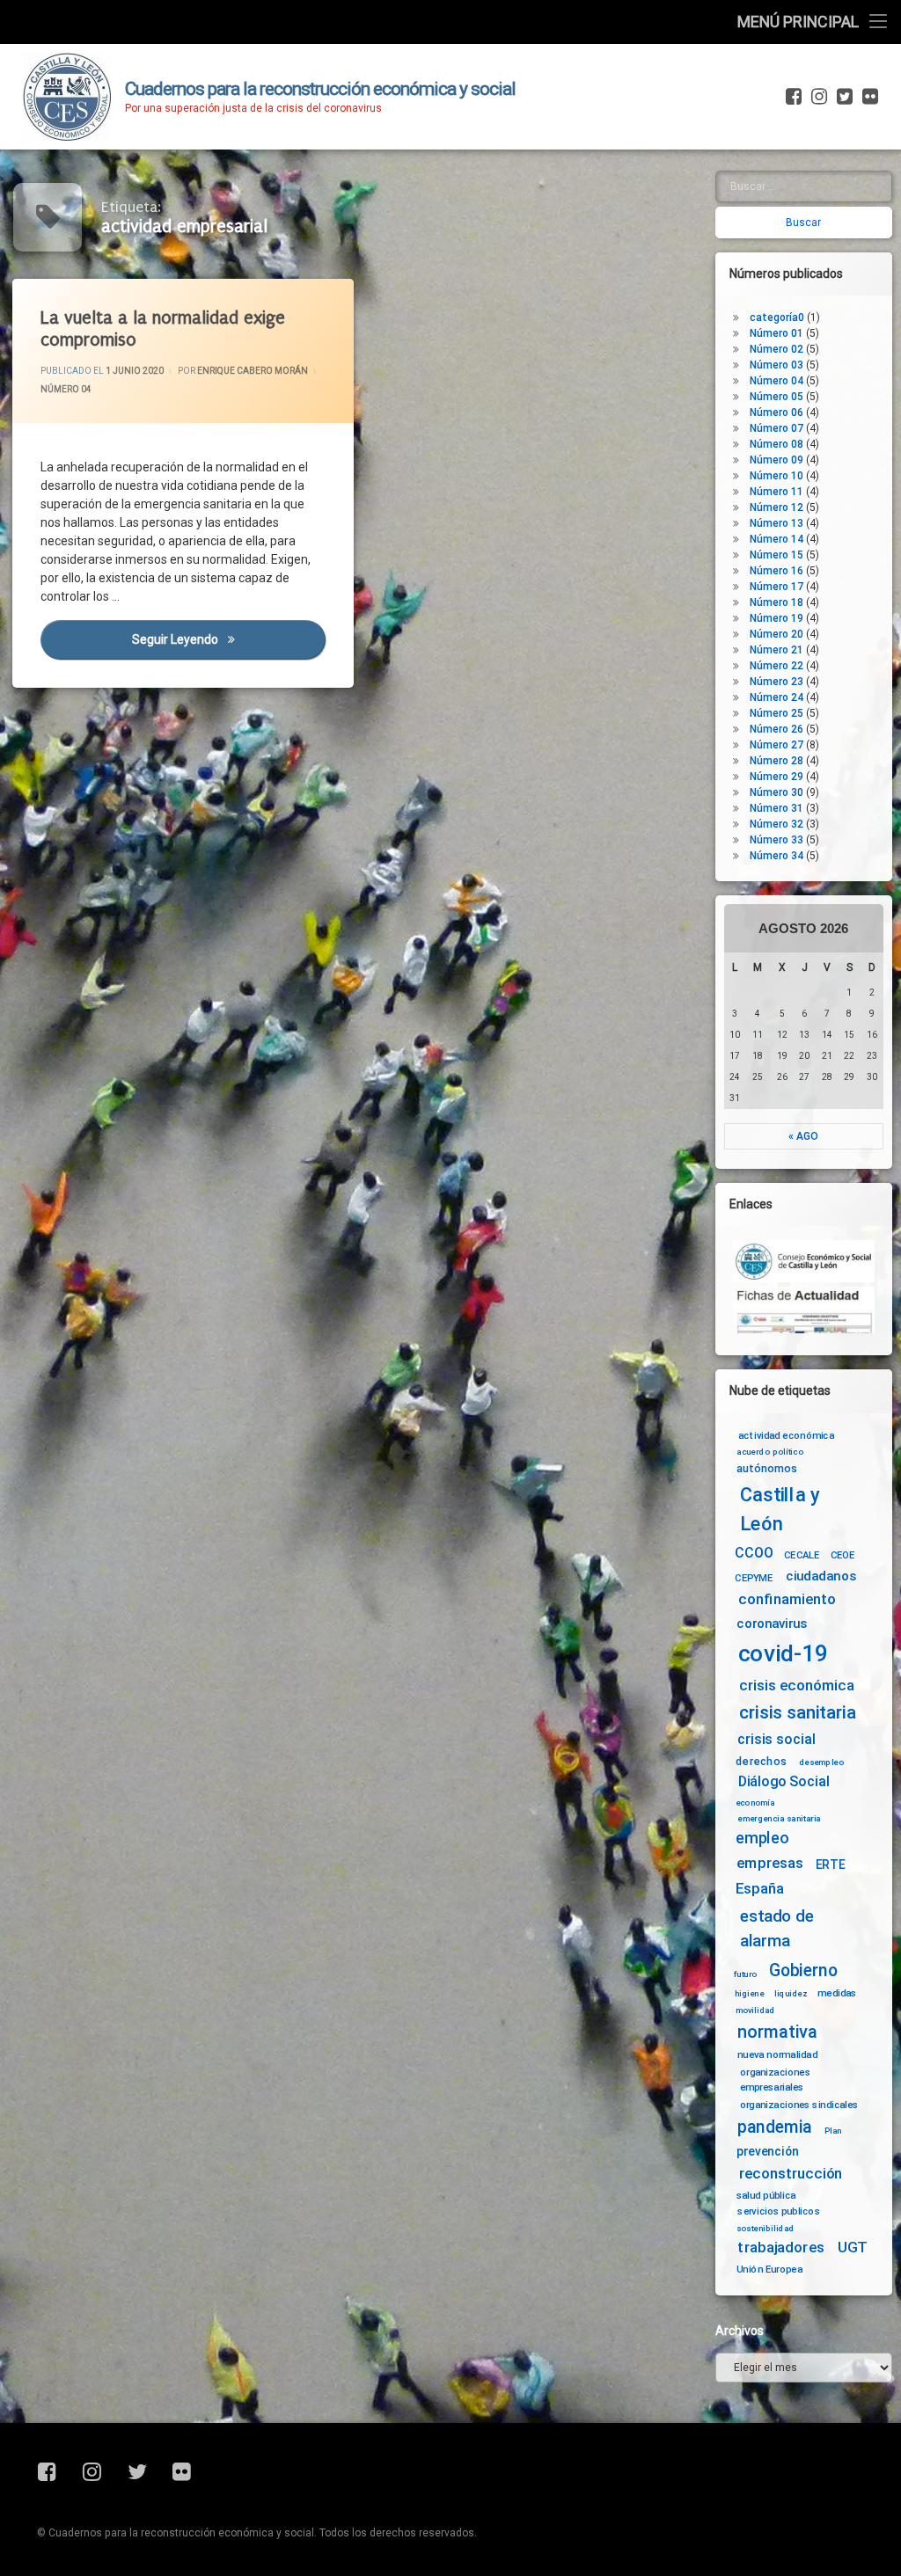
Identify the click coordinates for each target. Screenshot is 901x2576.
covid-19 (784, 1653)
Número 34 (776, 856)
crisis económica (797, 1686)
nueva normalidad (777, 2054)
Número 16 (776, 571)
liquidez (791, 1994)
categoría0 (777, 317)
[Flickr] (868, 97)
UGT (853, 2248)
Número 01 (776, 333)
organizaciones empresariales (775, 2080)
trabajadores (780, 2248)
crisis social (776, 1740)
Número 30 (776, 792)
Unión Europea (769, 2269)
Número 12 (776, 507)
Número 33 (776, 840)
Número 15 (776, 555)
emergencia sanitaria (779, 1818)
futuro (745, 1974)
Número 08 (776, 444)
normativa (777, 2031)
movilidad (755, 2010)
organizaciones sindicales (799, 2105)
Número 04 (66, 389)
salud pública (766, 2194)
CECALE (802, 1555)
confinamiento (787, 1599)
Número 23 (776, 682)
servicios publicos (779, 2211)
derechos (761, 1761)
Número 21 (776, 650)
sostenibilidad (765, 2229)
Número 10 (776, 476)
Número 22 (776, 666)
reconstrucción (791, 2174)
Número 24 (776, 697)
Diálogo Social (784, 1781)
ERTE (830, 1864)
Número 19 (776, 618)
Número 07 (776, 428)
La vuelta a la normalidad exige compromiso (163, 329)
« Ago (803, 1136)
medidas (837, 1993)
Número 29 (776, 777)
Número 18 (776, 602)
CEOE (843, 1555)
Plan (833, 2130)
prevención (768, 2151)
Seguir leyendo (229, 639)
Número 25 (776, 713)
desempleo (821, 1762)
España (760, 1889)
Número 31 (776, 808)
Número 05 (776, 397)
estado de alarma (777, 1929)
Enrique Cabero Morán (253, 371)
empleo (762, 1839)
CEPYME (754, 1578)
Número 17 (776, 587)
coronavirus (772, 1624)
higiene (749, 1994)
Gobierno (803, 1970)
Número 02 (776, 349)
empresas (770, 1864)
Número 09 (776, 460)
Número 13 (776, 523)
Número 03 (776, 365)
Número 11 (776, 492)
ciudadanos (820, 1576)
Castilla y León (780, 1510)
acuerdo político (770, 1452)
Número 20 (776, 634)
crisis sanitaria (797, 1712)
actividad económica (786, 1434)
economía (755, 1802)
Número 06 (776, 412)
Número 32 (776, 824)
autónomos (767, 1468)
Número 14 (776, 539)
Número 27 (776, 745)
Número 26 (776, 729)
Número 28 (776, 761)
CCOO (754, 1554)
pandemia (775, 2127)
